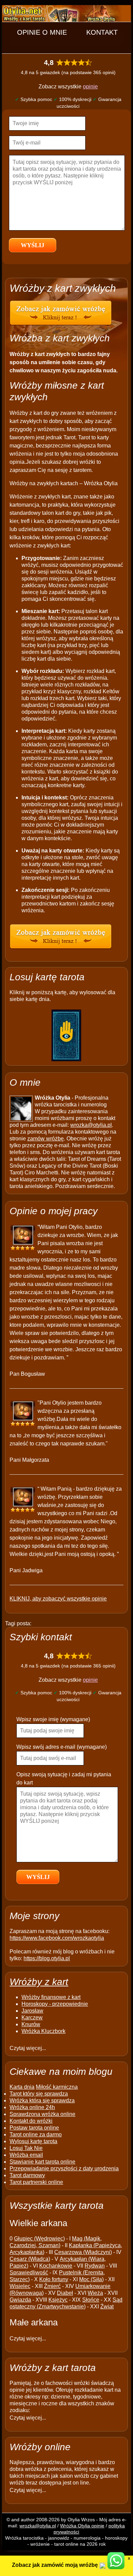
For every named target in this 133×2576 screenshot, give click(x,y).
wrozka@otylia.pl (91, 1125)
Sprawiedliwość (29, 2273)
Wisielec (20, 2286)
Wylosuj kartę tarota (33, 2141)
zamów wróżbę (46, 1139)
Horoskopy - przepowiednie (55, 2004)
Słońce (91, 2300)
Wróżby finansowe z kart (51, 1997)
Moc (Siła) (91, 2279)
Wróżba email (26, 2155)
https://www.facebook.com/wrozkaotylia (57, 1938)
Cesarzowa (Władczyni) (83, 2252)
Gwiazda (20, 2300)
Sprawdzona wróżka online (42, 2114)
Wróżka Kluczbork (43, 2031)
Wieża (95, 2293)
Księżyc (58, 2300)
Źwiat (107, 2307)
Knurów (31, 2024)
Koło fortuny (54, 2279)
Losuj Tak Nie (26, 2148)
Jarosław (32, 2011)
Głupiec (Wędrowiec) (39, 2239)
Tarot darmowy (27, 2175)
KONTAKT (102, 32)
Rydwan (95, 2266)
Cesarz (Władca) (30, 2259)
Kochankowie (56, 2266)
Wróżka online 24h (32, 2107)
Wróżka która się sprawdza (42, 2100)
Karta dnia (22, 2087)
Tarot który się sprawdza (39, 2094)
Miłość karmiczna (57, 2087)
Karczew (32, 2018)
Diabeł (65, 2293)
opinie (90, 87)
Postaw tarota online (34, 2128)
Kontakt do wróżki (31, 2121)
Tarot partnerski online (36, 2182)
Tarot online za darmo (36, 2134)
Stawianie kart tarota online (42, 2162)
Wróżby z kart (39, 1982)
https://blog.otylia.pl (47, 1958)
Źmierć (52, 2286)
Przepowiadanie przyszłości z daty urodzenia (64, 2168)
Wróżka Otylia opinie (82, 2526)
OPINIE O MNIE (42, 32)
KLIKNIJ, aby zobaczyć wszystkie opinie (58, 1599)
